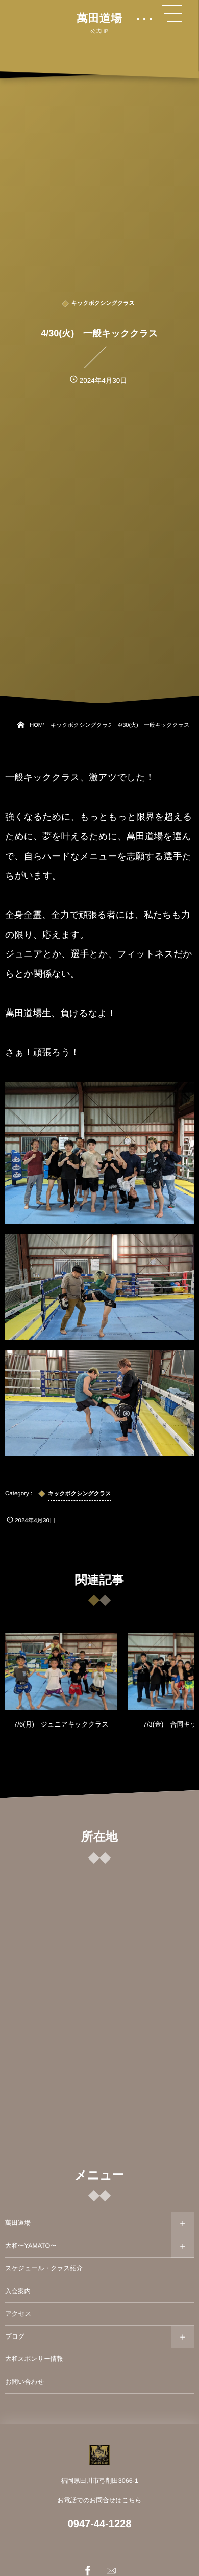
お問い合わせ (24, 2382)
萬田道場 (99, 18)
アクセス (18, 2314)
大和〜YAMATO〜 (31, 2246)
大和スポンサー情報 (34, 2359)
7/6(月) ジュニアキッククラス (61, 1724)
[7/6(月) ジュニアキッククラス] (61, 1671)
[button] (172, 14)
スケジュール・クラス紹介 (44, 2268)
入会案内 (18, 2291)
